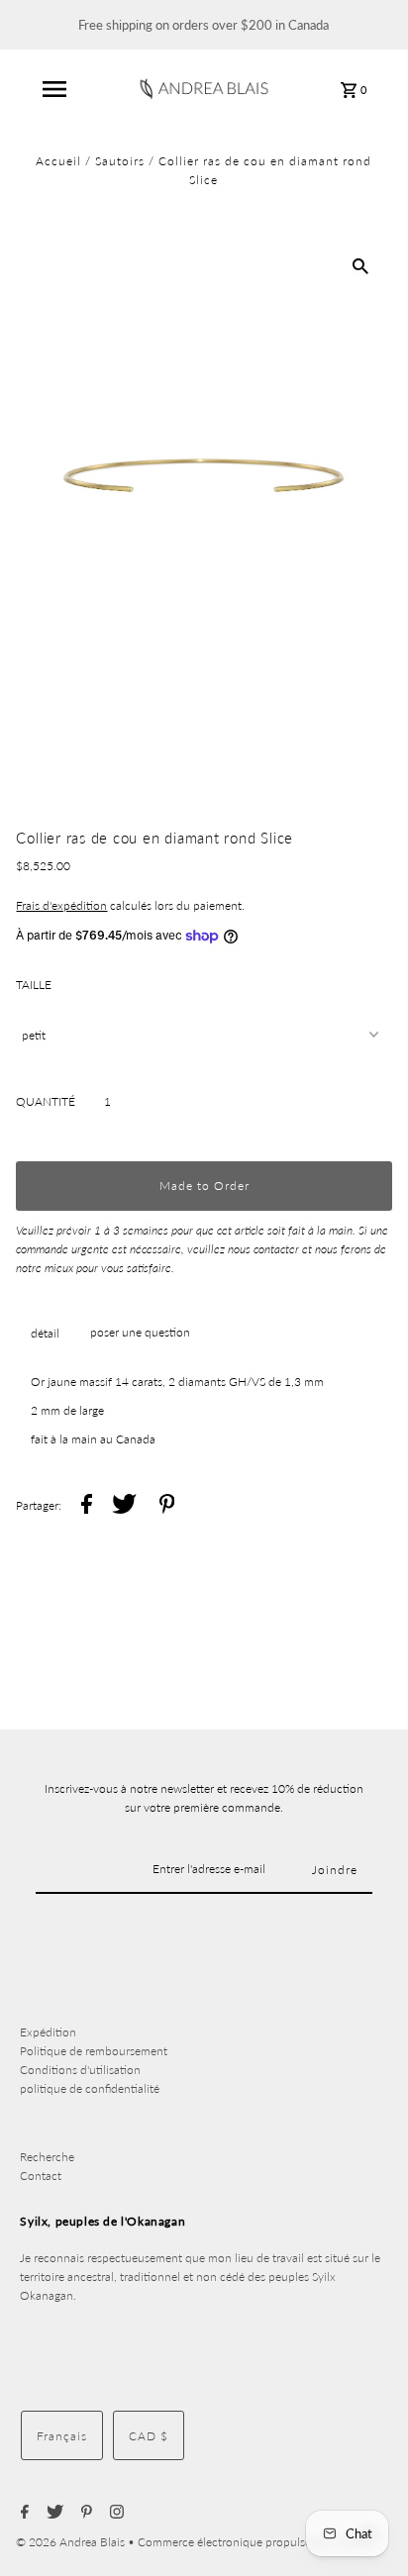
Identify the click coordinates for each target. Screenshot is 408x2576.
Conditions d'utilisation (80, 2070)
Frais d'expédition (61, 905)
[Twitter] (52, 2513)
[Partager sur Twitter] (124, 1506)
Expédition (48, 2032)
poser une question (140, 1332)
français (62, 2436)
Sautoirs (120, 161)
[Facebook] (22, 2513)
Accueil (58, 161)
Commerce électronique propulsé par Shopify (255, 2542)
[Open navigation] (54, 89)
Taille (34, 985)
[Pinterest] (84, 2513)
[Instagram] (114, 2513)
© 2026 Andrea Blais (72, 2542)
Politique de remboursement (94, 2051)
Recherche (47, 2157)
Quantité (46, 1101)
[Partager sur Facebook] (87, 1506)
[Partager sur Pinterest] (167, 1506)
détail (45, 1333)
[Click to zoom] (360, 265)
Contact (41, 2176)
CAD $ (149, 2436)
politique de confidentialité (90, 2088)
